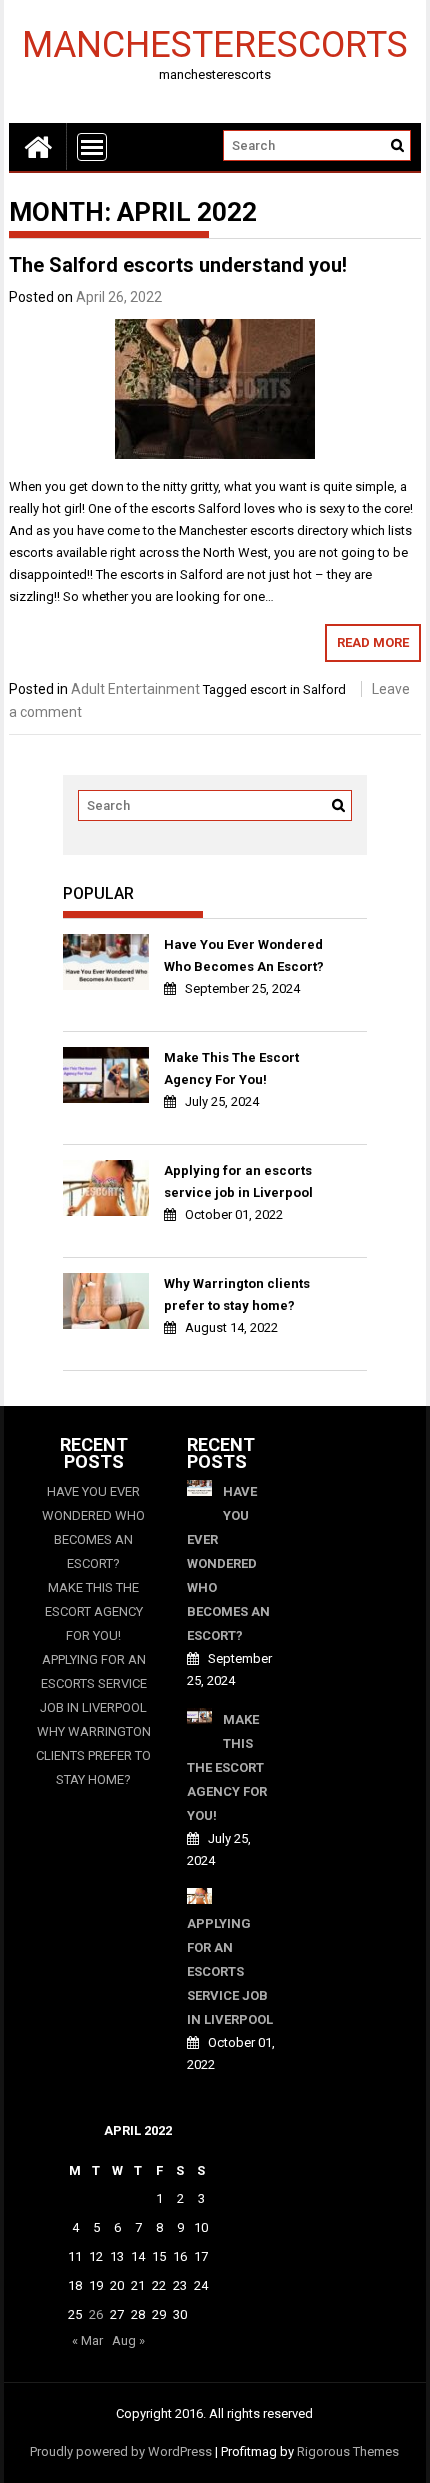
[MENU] (92, 147)
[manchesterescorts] (38, 146)
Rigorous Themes (348, 2451)
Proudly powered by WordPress (121, 2451)
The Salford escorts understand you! (178, 265)
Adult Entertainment (135, 689)
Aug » (128, 2340)
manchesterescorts (215, 43)
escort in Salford (298, 689)
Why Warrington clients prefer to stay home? (237, 1294)
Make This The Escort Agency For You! (231, 1068)
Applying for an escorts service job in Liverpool (238, 1181)
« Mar (87, 2340)
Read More (373, 642)
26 (96, 2314)
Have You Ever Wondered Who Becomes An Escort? (244, 955)
